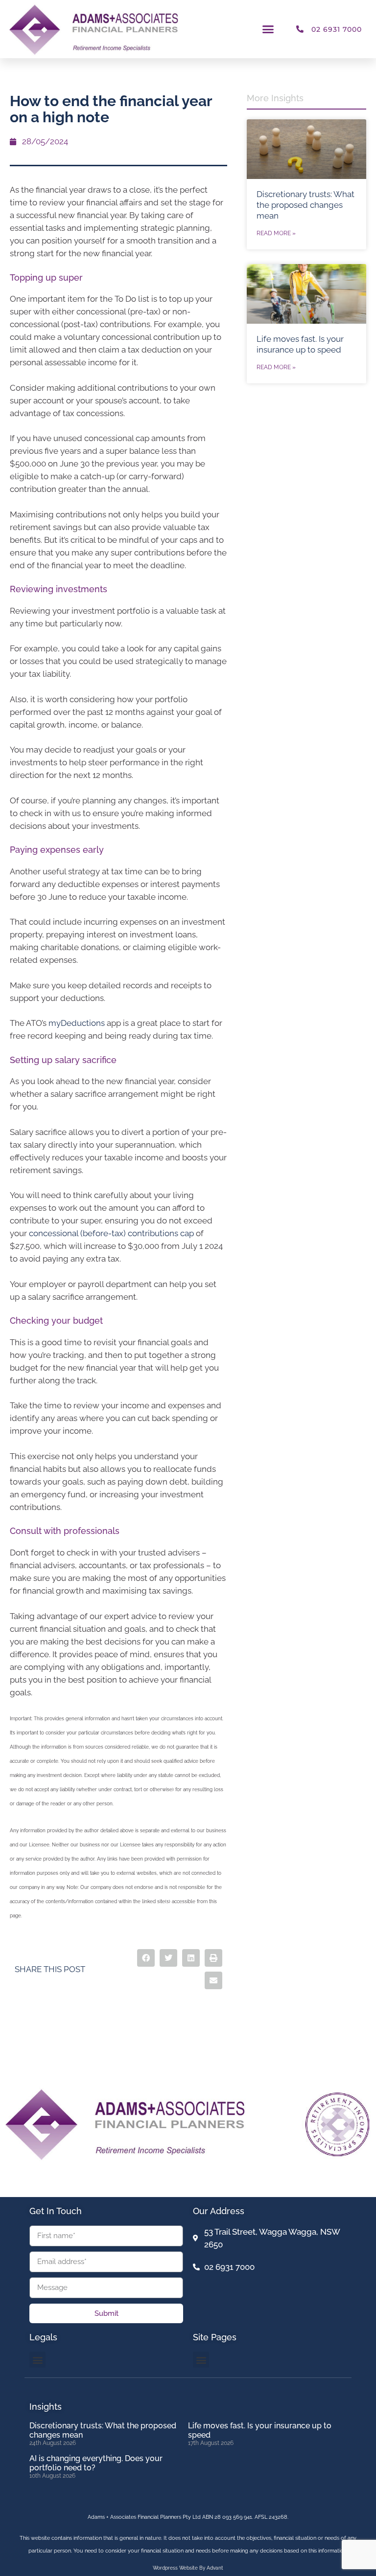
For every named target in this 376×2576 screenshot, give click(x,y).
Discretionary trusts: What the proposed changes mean (305, 205)
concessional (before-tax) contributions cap (111, 1233)
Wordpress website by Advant (188, 2568)
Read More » (276, 233)
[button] (268, 29)
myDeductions (77, 1023)
